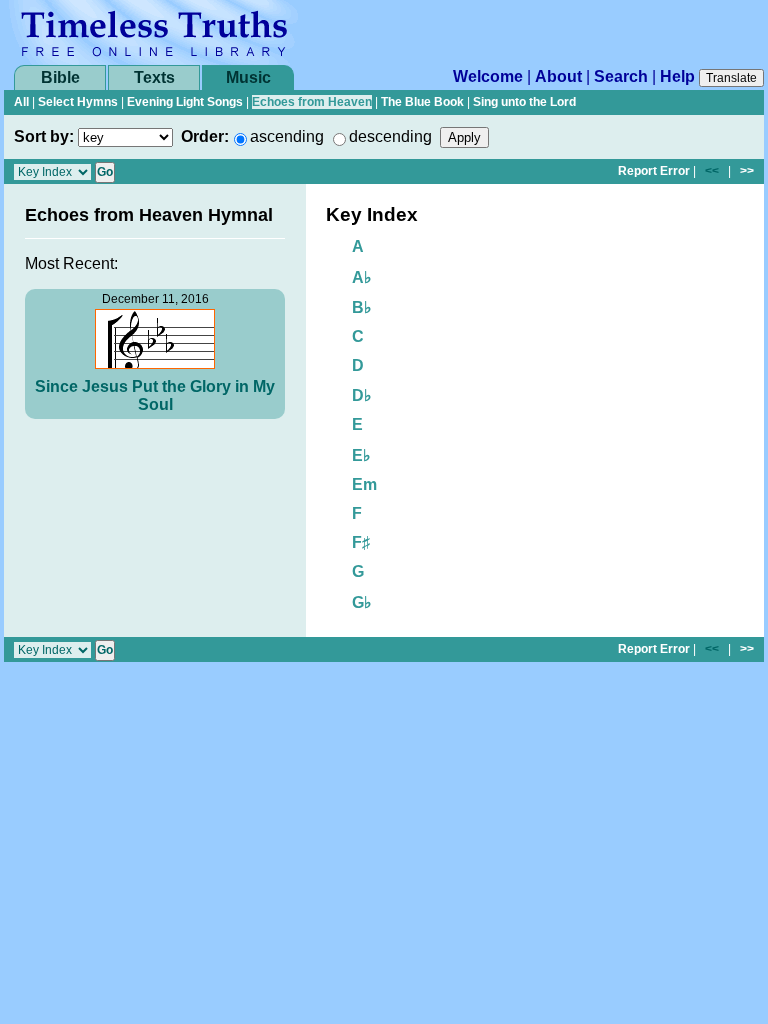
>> (747, 171)
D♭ (362, 395)
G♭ (362, 602)
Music (248, 77)
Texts (154, 77)
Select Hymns (78, 102)
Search (621, 76)
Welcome (488, 76)
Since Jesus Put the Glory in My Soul (155, 395)
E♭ (361, 455)
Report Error (654, 171)
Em (364, 484)
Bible (60, 77)
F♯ (361, 542)
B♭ (362, 307)
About (558, 76)
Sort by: (44, 136)
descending (390, 136)
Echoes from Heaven (312, 102)
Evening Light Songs (185, 102)
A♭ (362, 277)
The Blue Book (422, 102)
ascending (287, 136)
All (21, 102)
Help (677, 76)
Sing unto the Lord (524, 102)
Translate (731, 78)
